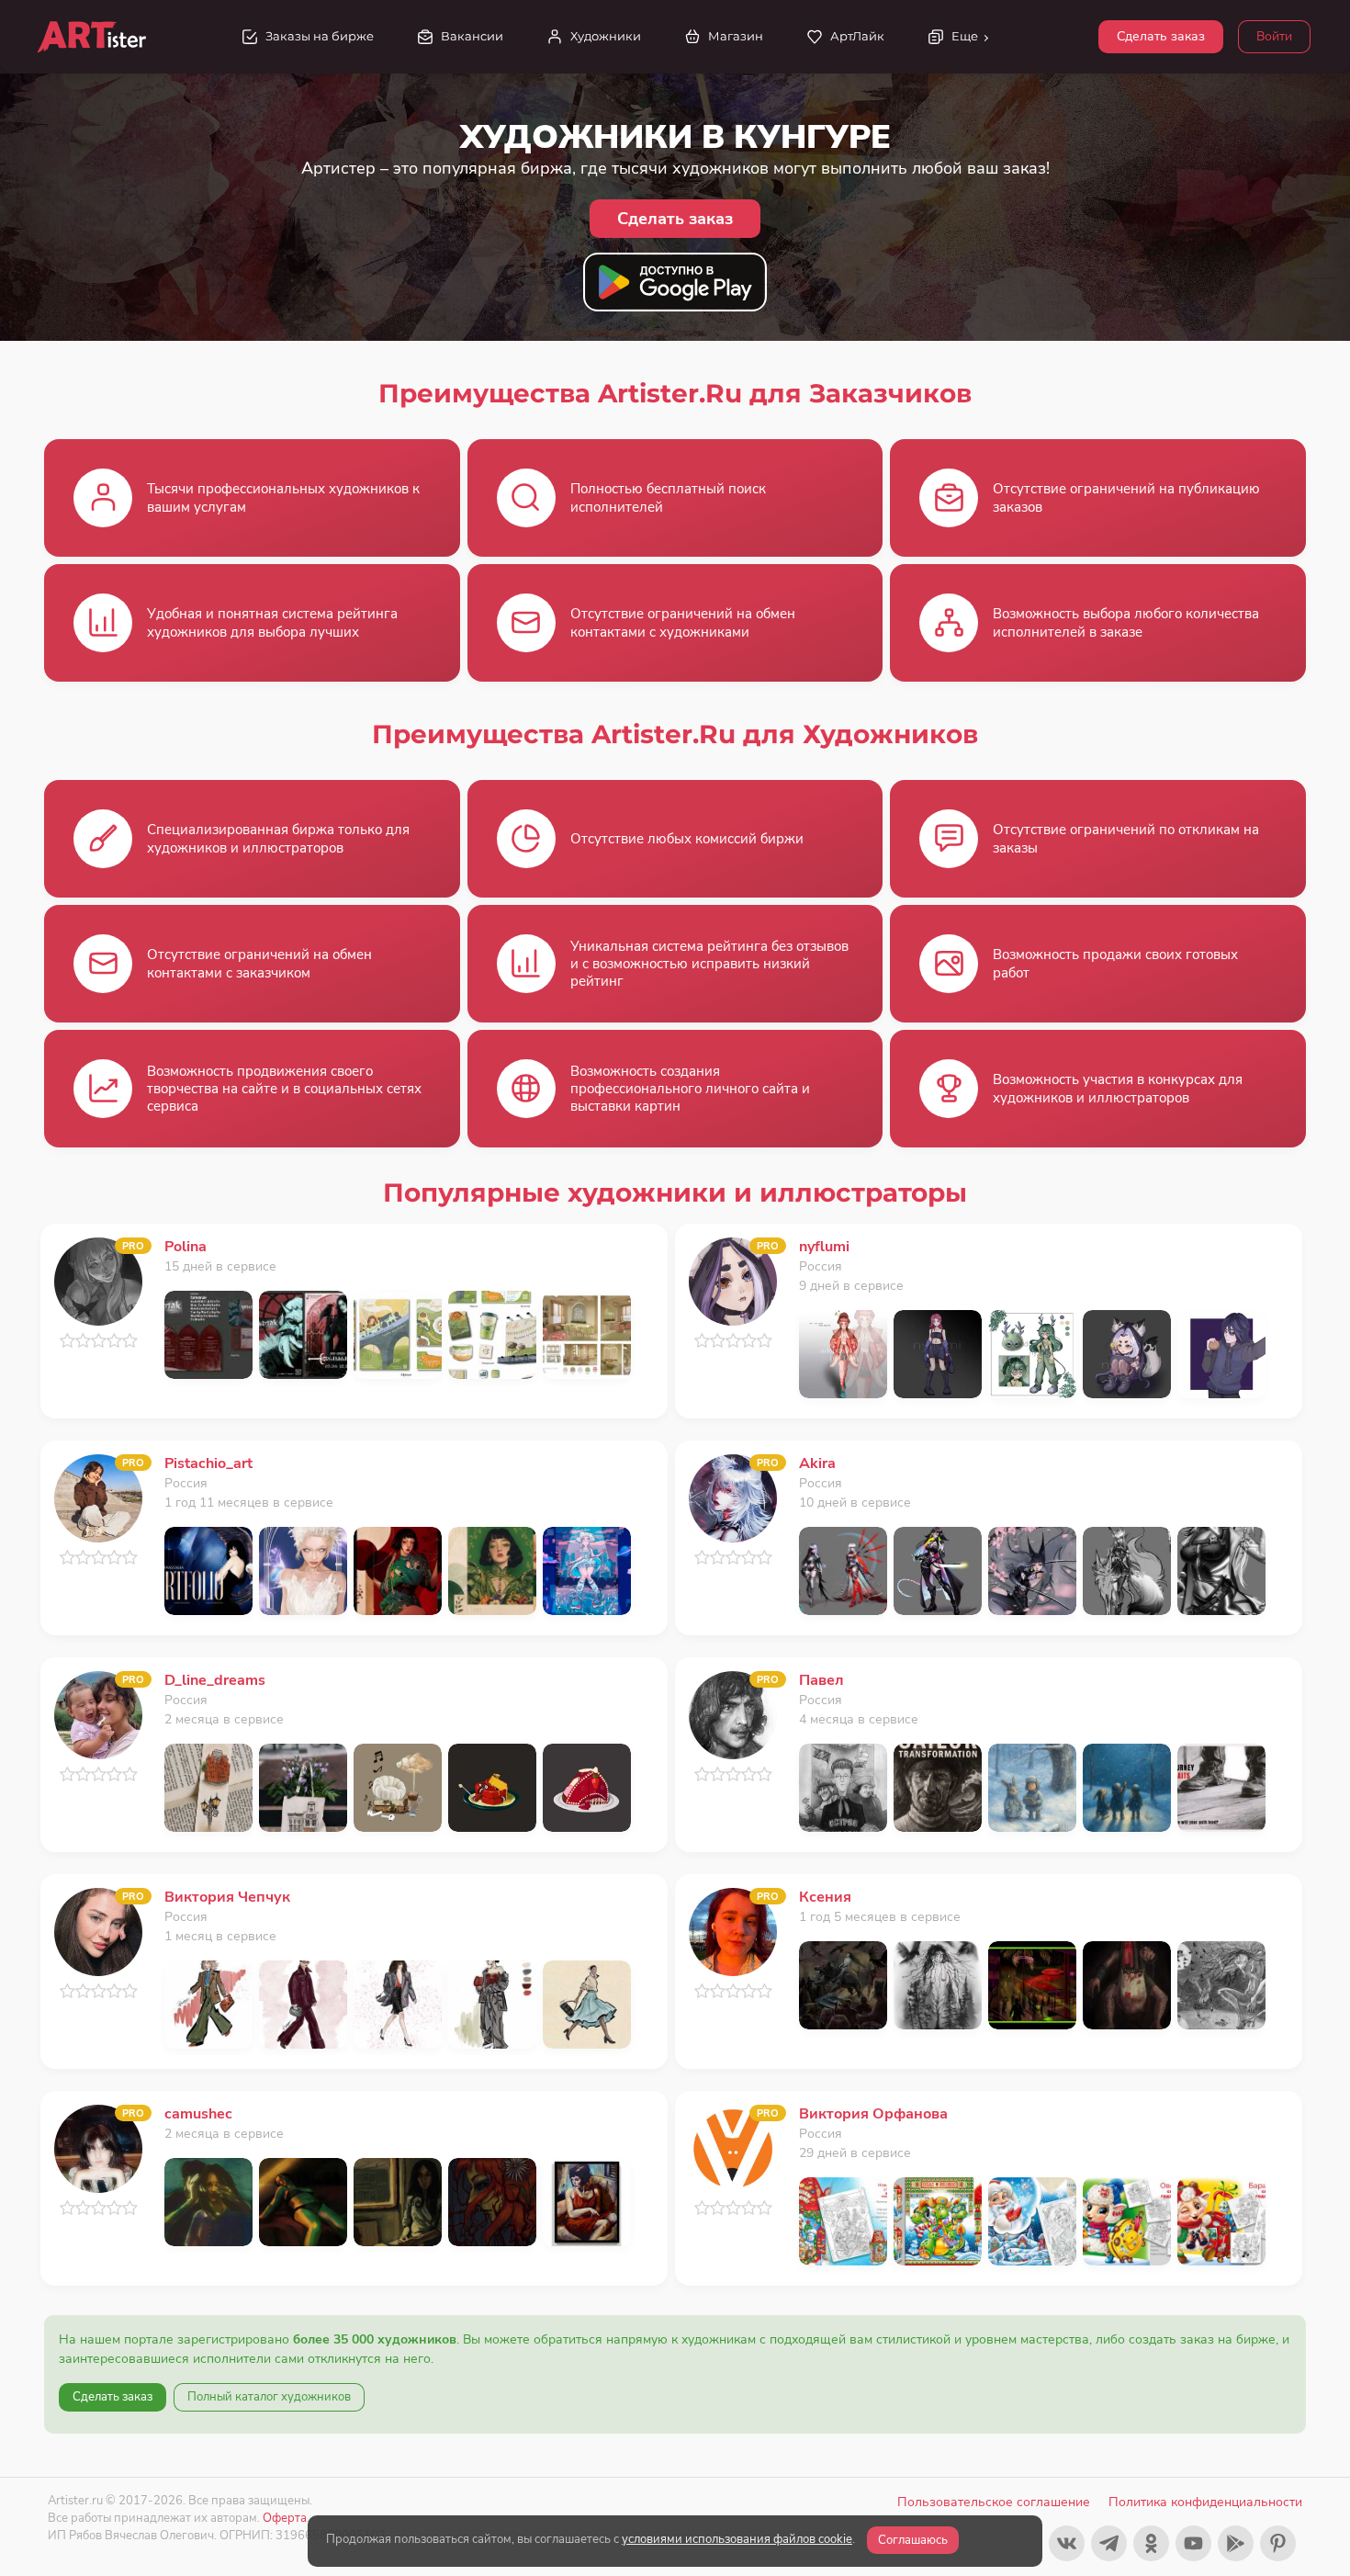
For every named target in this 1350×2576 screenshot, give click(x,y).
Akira (817, 1463)
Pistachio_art (208, 1463)
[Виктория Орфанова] (733, 2147)
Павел (821, 1680)
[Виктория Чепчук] (98, 1931)
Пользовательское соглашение (994, 2502)
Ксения (825, 1897)
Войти (1274, 36)
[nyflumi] (733, 1280)
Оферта (285, 2518)
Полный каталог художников (269, 2397)
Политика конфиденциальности (1205, 2502)
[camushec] (98, 2147)
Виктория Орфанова (873, 2114)
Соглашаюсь (913, 2540)
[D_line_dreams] (98, 1714)
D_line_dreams (215, 1680)
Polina (186, 1247)
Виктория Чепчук (227, 1897)
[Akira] (733, 1497)
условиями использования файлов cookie (737, 2539)
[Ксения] (733, 1931)
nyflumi (824, 1247)
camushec (198, 2114)
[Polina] (98, 1280)
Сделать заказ (1161, 36)
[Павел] (733, 1714)
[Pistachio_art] (98, 1497)
